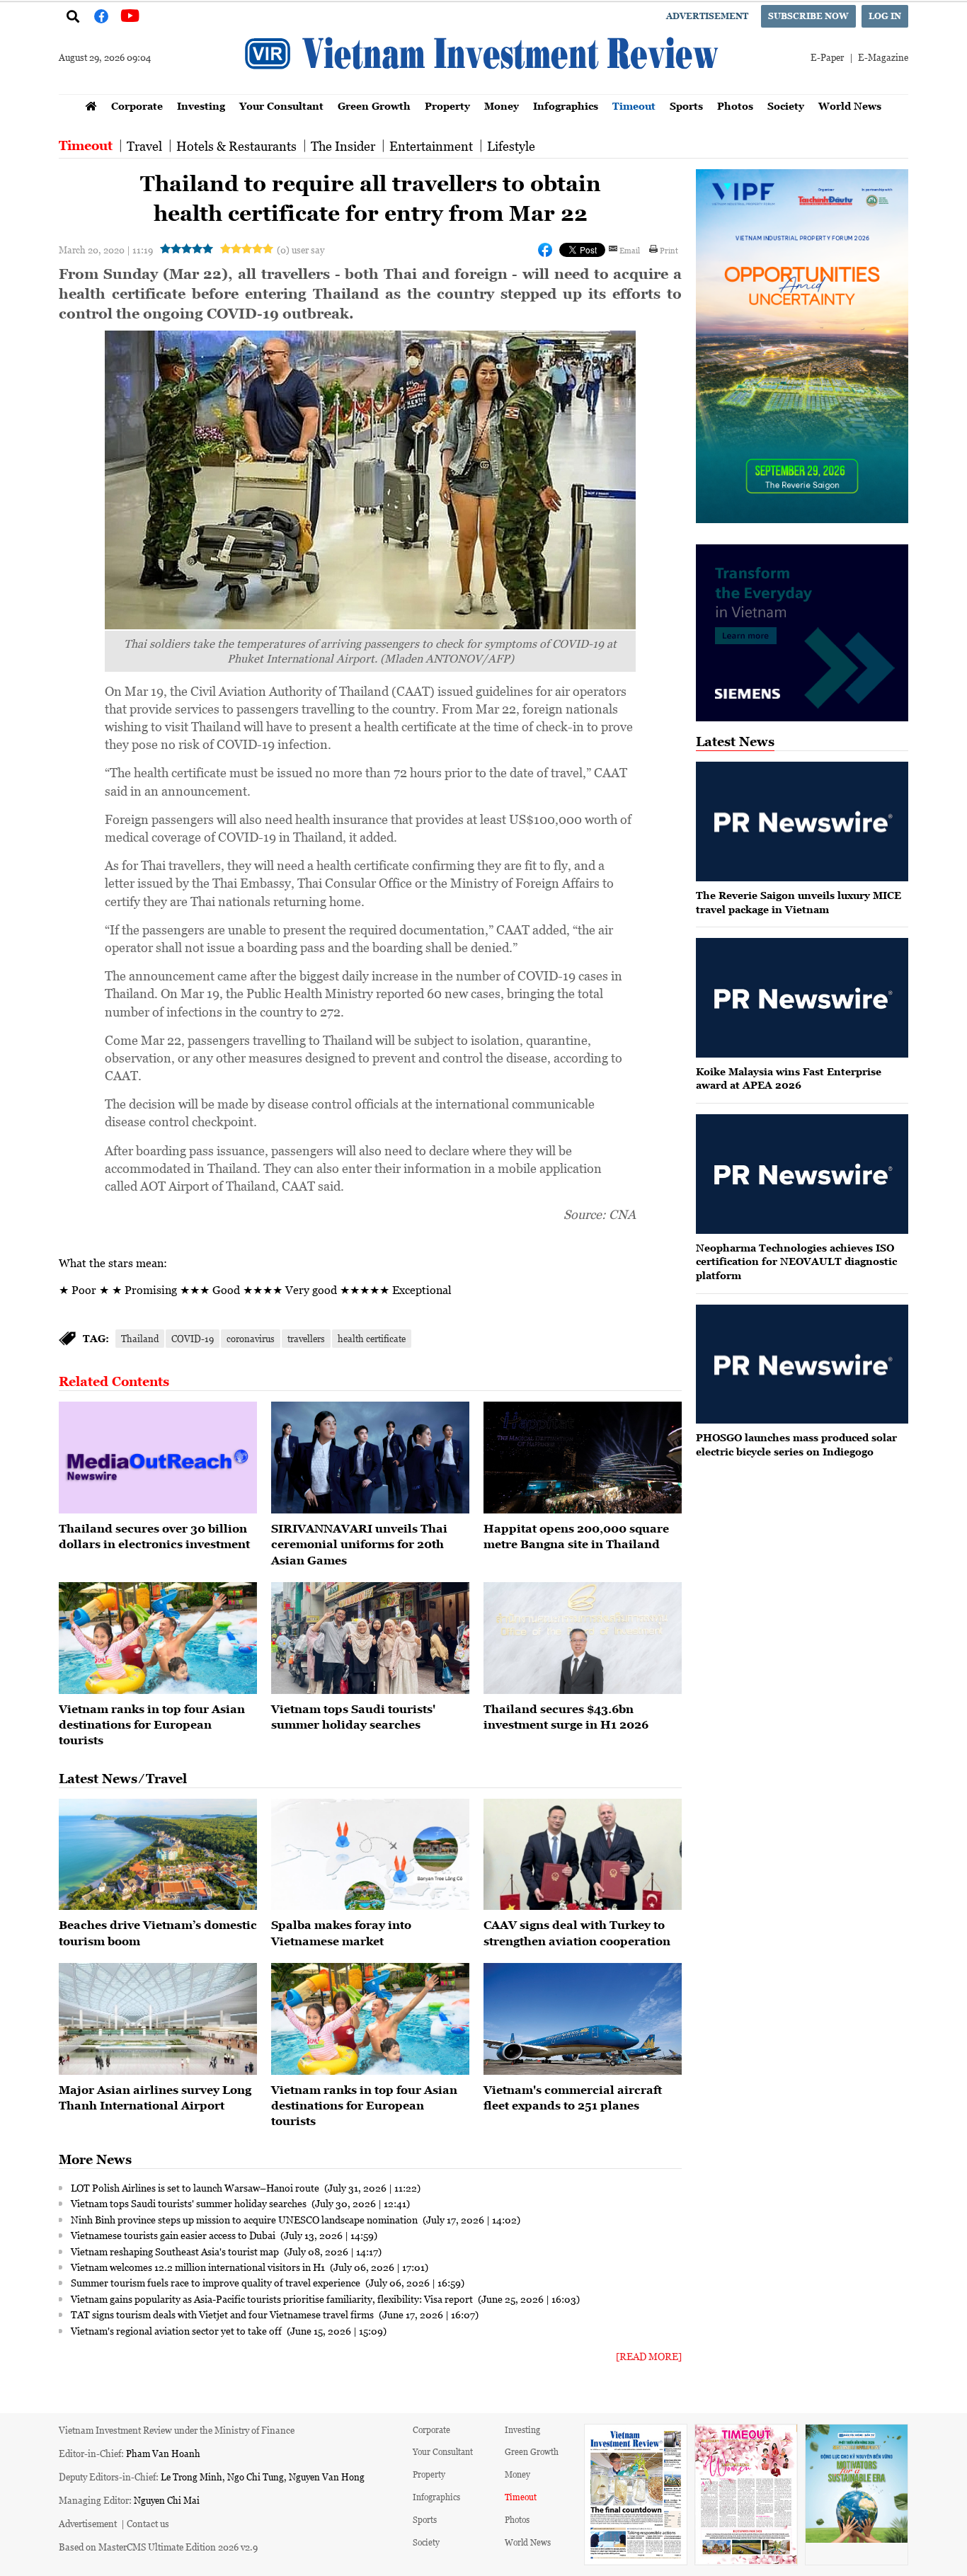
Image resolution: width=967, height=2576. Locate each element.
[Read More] (649, 2356)
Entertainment (431, 146)
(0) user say (301, 250)
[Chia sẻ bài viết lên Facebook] (545, 250)
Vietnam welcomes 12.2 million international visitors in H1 (199, 2267)
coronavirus (251, 1338)
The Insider (343, 146)
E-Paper (827, 57)
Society (786, 106)
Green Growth (374, 106)
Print (669, 250)
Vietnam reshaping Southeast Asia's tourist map (176, 2251)
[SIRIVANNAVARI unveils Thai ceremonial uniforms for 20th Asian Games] (370, 1458)
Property (447, 106)
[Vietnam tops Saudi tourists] (370, 1638)
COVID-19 (193, 1338)
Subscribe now (808, 16)
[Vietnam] (583, 2019)
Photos (735, 106)
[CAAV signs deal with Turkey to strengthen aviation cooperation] (583, 1855)
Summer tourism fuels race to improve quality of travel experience (217, 2282)
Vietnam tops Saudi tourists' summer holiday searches (190, 2203)
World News (850, 106)
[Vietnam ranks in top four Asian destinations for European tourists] (158, 1638)
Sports (686, 106)
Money (502, 106)
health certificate (372, 1338)
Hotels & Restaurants (236, 146)
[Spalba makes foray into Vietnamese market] (370, 1855)
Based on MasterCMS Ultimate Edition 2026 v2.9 (158, 2547)
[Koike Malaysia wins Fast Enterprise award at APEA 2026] (802, 998)
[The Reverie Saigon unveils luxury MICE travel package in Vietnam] (802, 822)
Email (630, 250)
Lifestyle (511, 146)
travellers (306, 1338)
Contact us (148, 2523)
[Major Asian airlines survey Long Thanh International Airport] (158, 2019)
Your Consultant (281, 106)
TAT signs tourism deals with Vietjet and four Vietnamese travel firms (223, 2314)
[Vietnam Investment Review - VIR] (483, 90)
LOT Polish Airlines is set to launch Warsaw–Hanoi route (196, 2187)
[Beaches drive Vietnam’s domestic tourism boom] (158, 1855)
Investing (201, 106)
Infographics (566, 106)
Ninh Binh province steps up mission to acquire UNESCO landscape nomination (245, 2219)
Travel (144, 146)
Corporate (137, 106)
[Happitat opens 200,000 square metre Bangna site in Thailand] (583, 1458)
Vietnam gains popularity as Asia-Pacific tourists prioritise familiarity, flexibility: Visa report (273, 2299)
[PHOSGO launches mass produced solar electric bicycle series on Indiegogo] (802, 1364)
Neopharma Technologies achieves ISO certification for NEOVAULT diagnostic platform (796, 1261)
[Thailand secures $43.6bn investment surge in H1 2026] (583, 1638)
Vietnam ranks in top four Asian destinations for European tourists (152, 1725)
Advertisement (707, 16)
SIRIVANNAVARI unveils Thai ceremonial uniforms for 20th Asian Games (359, 1544)
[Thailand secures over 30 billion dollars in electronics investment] (158, 1458)
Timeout (634, 106)
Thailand (140, 1338)
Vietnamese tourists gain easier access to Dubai (174, 2235)
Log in (885, 16)
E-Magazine (883, 57)
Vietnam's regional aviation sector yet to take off (177, 2330)
